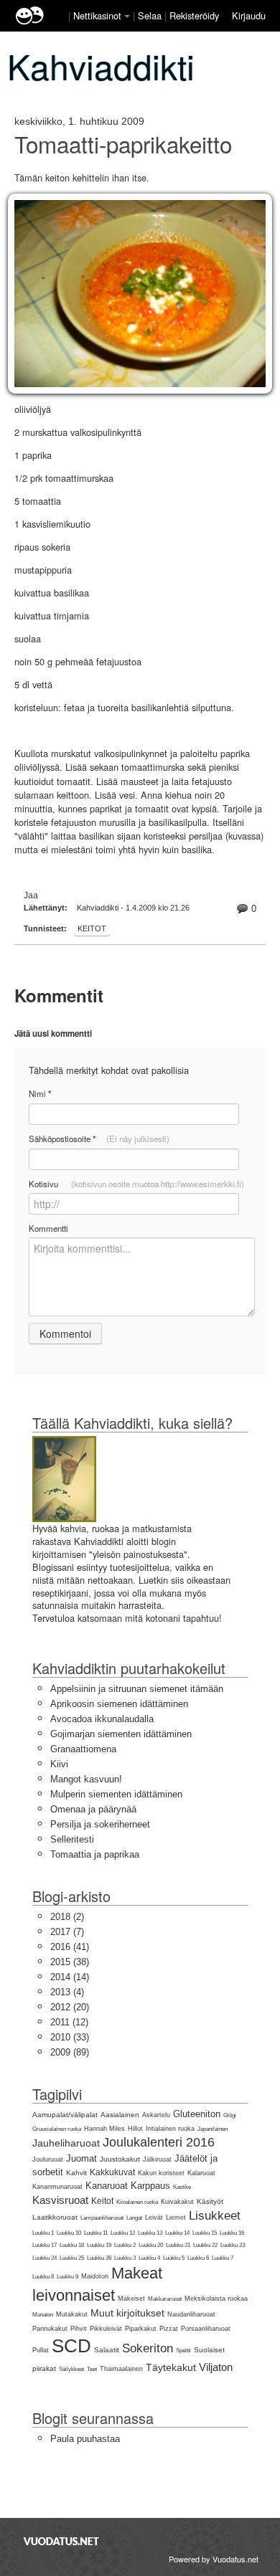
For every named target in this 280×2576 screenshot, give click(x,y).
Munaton (43, 2315)
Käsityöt (210, 2201)
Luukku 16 (232, 2233)
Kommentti (48, 1228)
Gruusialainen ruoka (57, 2129)
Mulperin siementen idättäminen (116, 1794)
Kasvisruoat (60, 2200)
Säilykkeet (71, 2369)
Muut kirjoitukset (127, 2313)
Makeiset (131, 2299)
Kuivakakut (177, 2202)
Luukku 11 (96, 2233)
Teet (92, 2369)
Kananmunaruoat (57, 2187)
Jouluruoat (48, 2159)
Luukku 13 (150, 2233)
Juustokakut (120, 2159)
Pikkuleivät (106, 2329)
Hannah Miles (104, 2129)
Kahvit (76, 2173)
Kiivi (59, 1764)
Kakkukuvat (112, 2172)
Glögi (230, 2115)
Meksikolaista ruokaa (216, 2299)
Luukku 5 (174, 2258)
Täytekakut (171, 2367)
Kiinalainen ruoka (137, 2202)
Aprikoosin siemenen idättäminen (119, 1704)
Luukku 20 (151, 2245)
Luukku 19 (99, 2245)
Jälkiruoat (157, 2159)
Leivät (154, 2218)
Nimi (40, 1094)
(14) (70, 1977)
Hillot (135, 2129)
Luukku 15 (205, 2233)
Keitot (92, 928)
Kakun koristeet (161, 2173)
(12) (69, 2022)
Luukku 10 (69, 2233)
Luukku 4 (149, 2258)
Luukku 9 (67, 2277)
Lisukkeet (215, 2216)
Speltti (183, 2351)
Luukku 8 (43, 2277)
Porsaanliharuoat (206, 2329)
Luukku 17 (45, 2245)
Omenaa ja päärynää (93, 1809)
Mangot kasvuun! (86, 1779)
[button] (127, 16)
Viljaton (216, 2367)
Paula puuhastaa (85, 2439)
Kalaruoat (201, 2173)
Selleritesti (72, 1839)
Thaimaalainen (121, 2369)
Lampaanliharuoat (102, 2218)
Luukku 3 (125, 2258)
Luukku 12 (123, 2233)
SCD (71, 2346)
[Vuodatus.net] (62, 2541)
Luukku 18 (72, 2245)
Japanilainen (213, 2129)
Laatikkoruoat (55, 2217)
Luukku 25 (72, 2258)
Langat (134, 2218)
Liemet (176, 2218)
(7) (67, 1932)
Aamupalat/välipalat (65, 2115)
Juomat (81, 2158)
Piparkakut (141, 2329)
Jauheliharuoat (66, 2143)
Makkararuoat (165, 2299)
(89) (70, 2052)
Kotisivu (136, 1184)
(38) (70, 1962)
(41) (70, 1947)
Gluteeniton (197, 2114)
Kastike (182, 2187)
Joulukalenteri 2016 (159, 2142)
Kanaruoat (107, 2186)
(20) (70, 2007)
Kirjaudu (249, 15)
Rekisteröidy (194, 15)
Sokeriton (148, 2348)
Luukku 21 (178, 2245)
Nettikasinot (97, 15)
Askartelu (156, 2115)
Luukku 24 (45, 2258)
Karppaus (150, 2186)
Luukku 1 (43, 2233)
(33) (70, 2037)
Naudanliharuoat (191, 2314)
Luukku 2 (125, 2245)
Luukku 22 (205, 2245)
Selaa (151, 15)
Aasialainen (120, 2115)
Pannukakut (50, 2329)
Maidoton (95, 2276)
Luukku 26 (99, 2258)
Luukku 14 (177, 2233)
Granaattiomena (83, 1749)
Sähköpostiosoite (99, 1139)
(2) (67, 1917)
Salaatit (107, 2350)
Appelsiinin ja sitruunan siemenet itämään (137, 1689)
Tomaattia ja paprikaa (95, 1854)
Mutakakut (72, 2314)
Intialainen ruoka (170, 2129)
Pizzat (169, 2329)
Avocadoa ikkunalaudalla (102, 1719)
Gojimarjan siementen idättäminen (121, 1734)
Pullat (41, 2350)
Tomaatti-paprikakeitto (123, 144)
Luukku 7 (223, 2258)
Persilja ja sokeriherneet (100, 1824)
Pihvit (79, 2329)
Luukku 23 (233, 2245)
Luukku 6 (198, 2258)
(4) (67, 1992)
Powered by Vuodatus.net (214, 2559)
